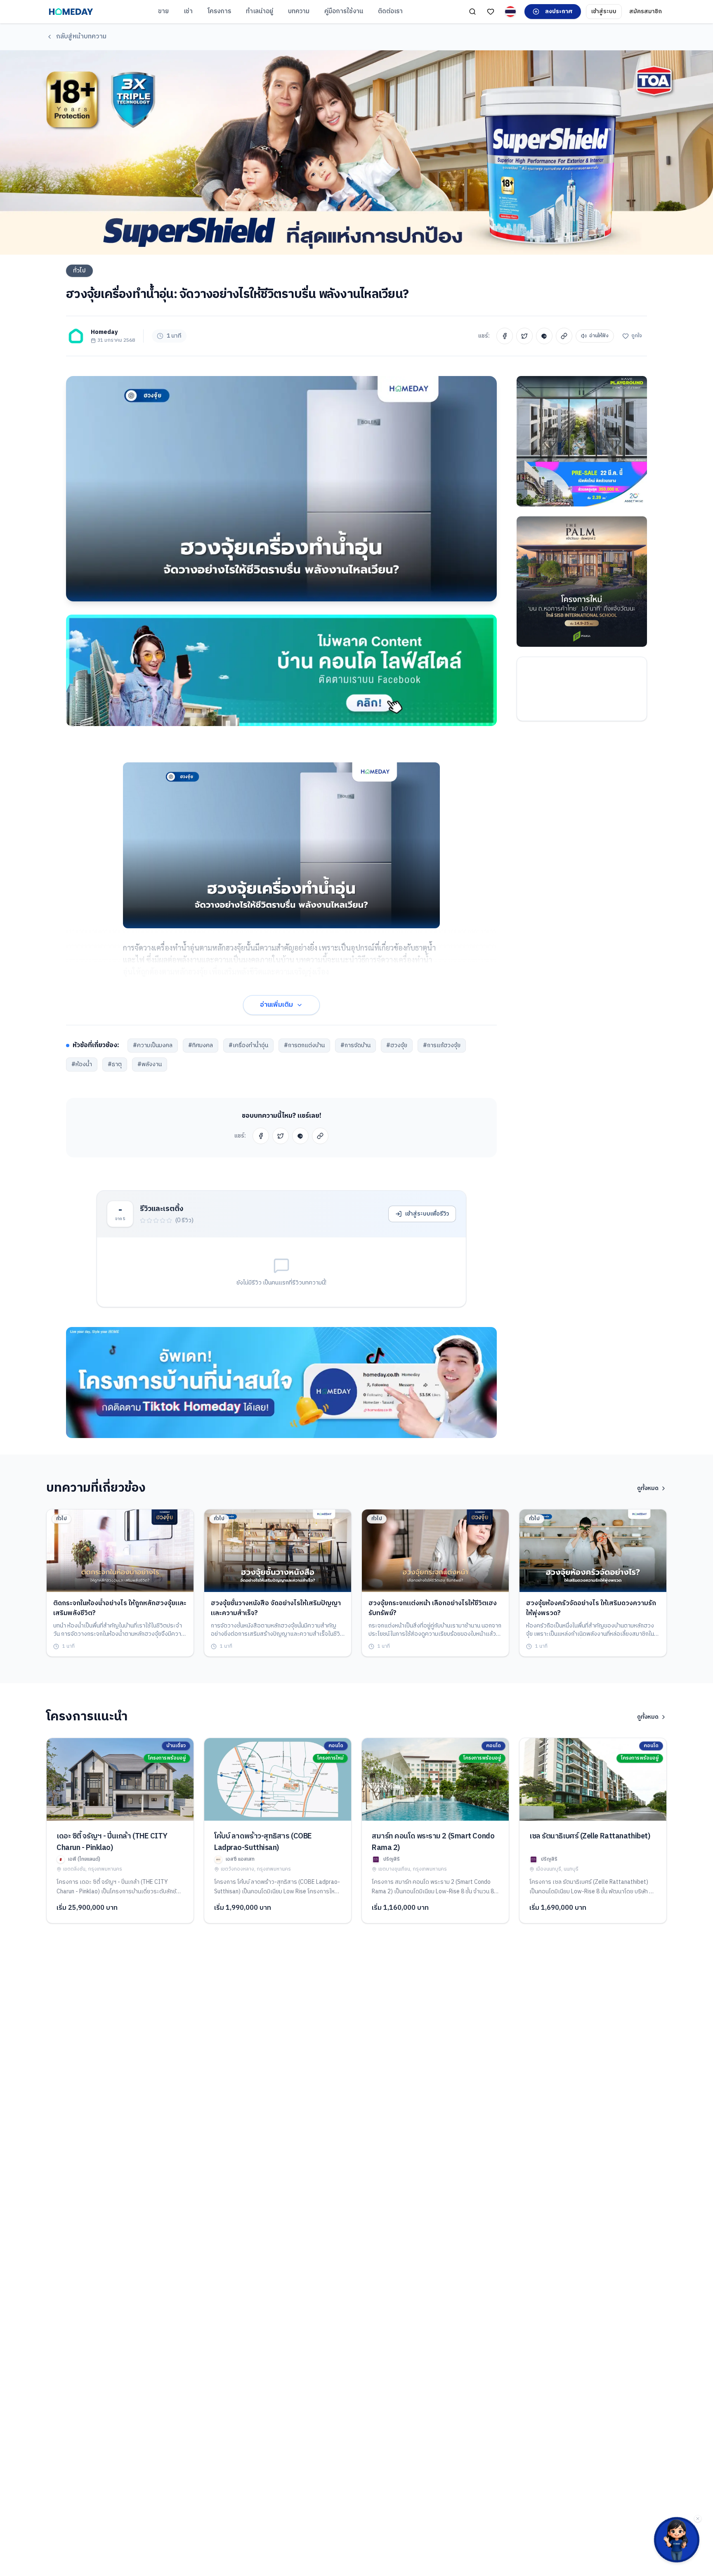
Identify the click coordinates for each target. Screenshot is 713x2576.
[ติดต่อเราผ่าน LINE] (677, 2540)
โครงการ (219, 11)
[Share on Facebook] (505, 336)
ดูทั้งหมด (648, 1488)
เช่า (188, 11)
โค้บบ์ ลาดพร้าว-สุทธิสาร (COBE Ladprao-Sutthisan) (263, 1842)
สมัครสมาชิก (646, 11)
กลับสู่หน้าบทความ (81, 37)
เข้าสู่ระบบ (604, 11)
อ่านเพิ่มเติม (276, 1005)
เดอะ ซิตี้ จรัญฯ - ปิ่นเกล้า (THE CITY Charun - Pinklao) (112, 1842)
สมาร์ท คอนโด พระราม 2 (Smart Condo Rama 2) (433, 1842)
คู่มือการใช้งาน (344, 11)
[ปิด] (698, 2519)
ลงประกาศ (559, 11)
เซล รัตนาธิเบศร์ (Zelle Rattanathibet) (590, 1836)
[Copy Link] (564, 336)
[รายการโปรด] (491, 12)
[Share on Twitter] (524, 336)
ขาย (163, 11)
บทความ (299, 11)
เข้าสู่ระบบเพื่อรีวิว (427, 1214)
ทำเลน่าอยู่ (260, 11)
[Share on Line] (544, 336)
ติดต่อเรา (390, 11)
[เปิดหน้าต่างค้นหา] (472, 12)
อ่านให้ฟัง (599, 336)
